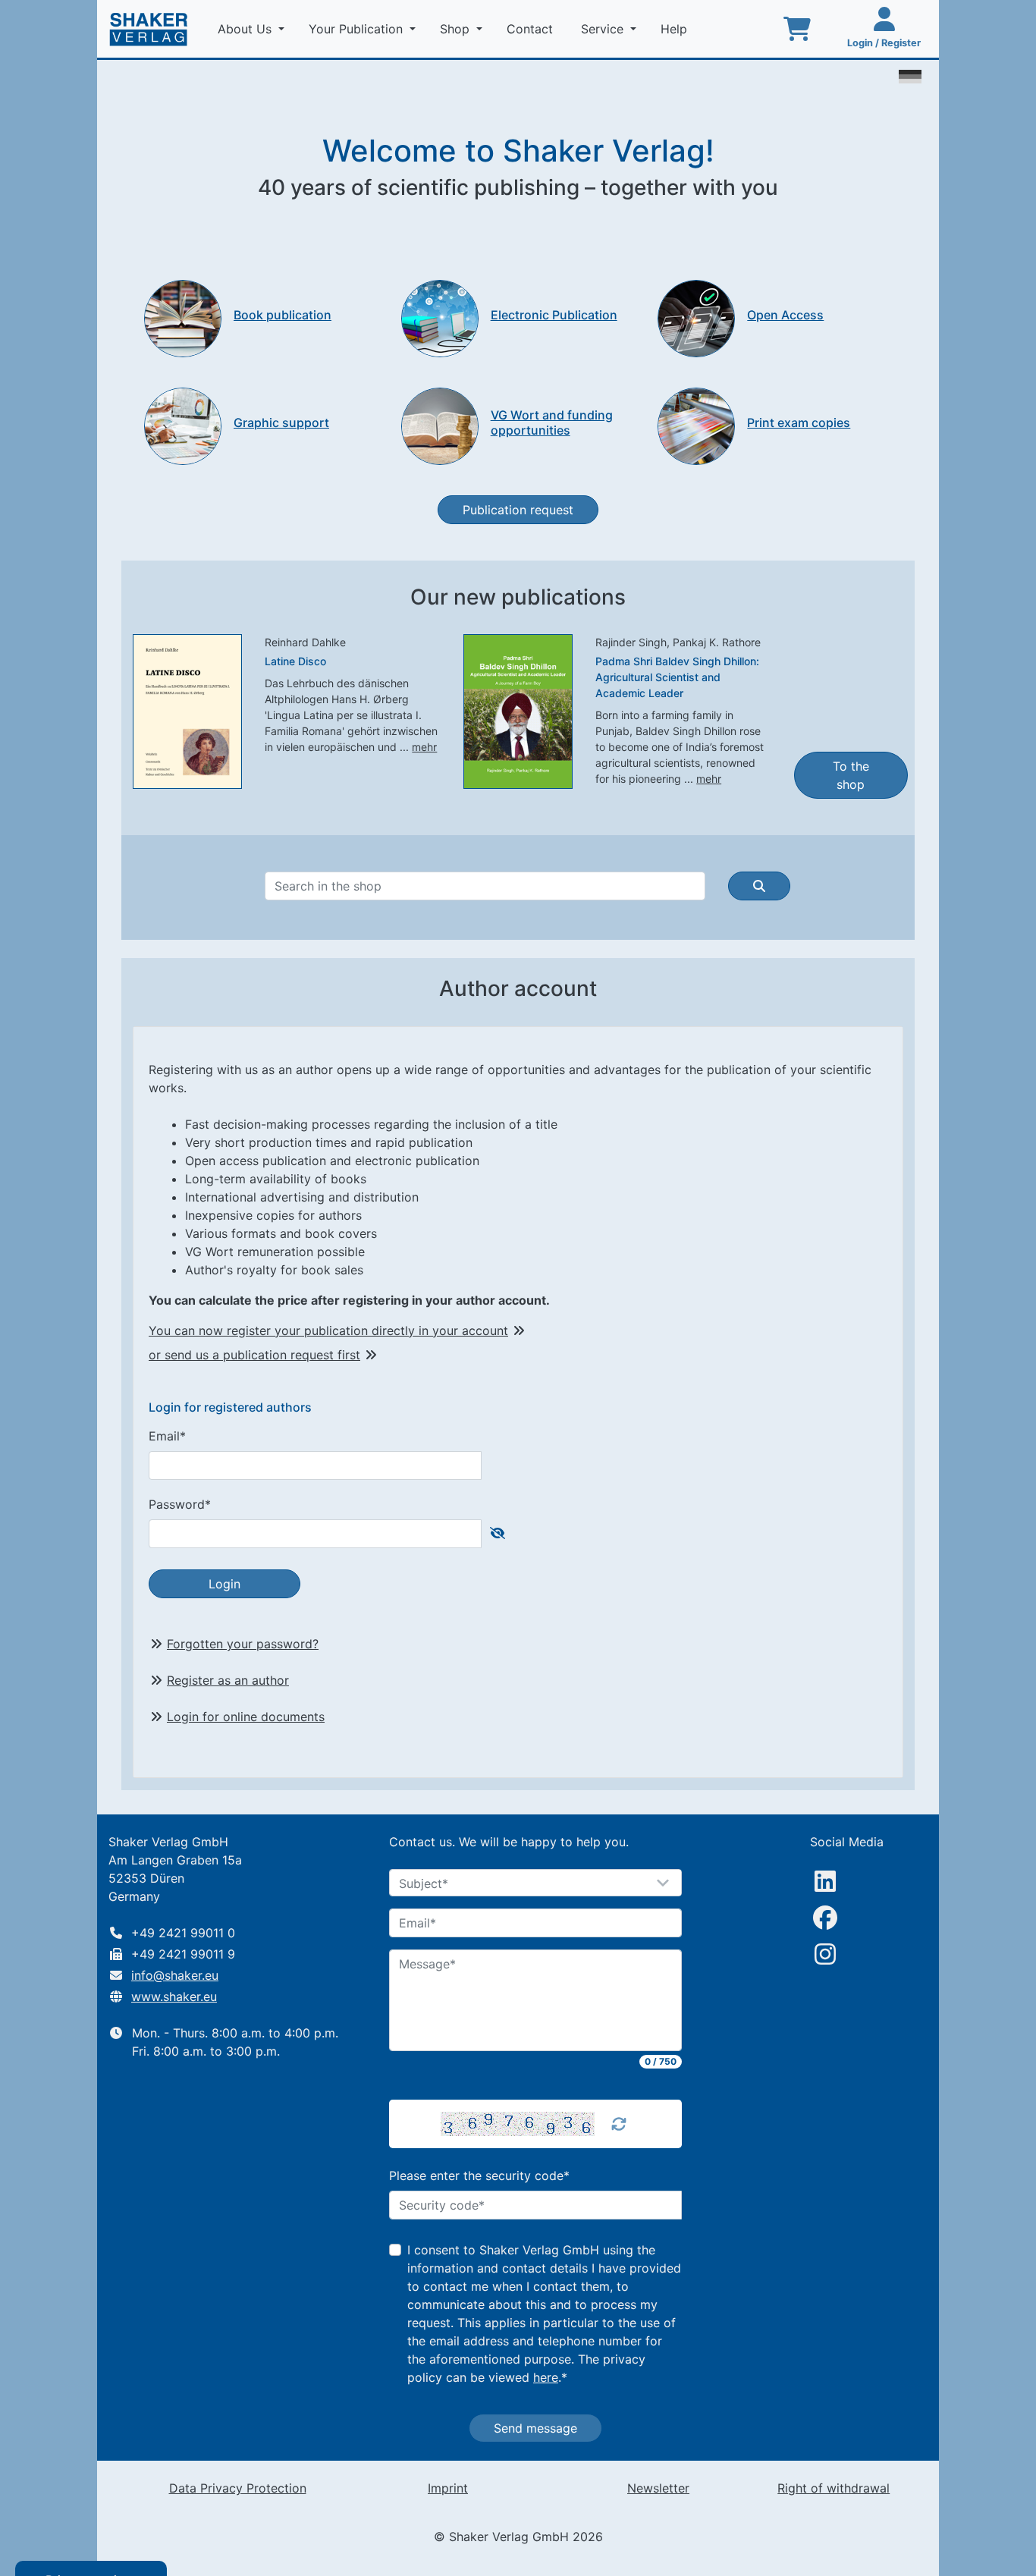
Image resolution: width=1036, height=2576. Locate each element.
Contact (532, 29)
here (546, 2377)
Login (224, 1584)
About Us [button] (246, 29)
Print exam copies (799, 423)
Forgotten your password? (243, 1644)
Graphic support (281, 423)
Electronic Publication (554, 315)
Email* (167, 1436)
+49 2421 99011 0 (183, 1933)
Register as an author (228, 1680)
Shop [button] (457, 29)
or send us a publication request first (254, 1355)
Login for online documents (246, 1717)
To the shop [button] (851, 775)
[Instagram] (825, 1954)
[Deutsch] (910, 75)
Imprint (448, 2488)
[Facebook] (825, 1918)
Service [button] (604, 29)
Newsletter (658, 2488)
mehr (424, 747)
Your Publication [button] (358, 29)
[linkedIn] (825, 1881)
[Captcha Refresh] (619, 2124)
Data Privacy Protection (238, 2488)
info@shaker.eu (175, 1975)
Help (676, 29)
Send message (535, 2428)
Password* (180, 1504)
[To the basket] (797, 29)
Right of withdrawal (834, 2488)
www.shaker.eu (174, 1996)
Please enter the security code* (479, 2175)
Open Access (785, 315)
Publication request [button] (518, 510)
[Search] (759, 886)
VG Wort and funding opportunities (552, 422)
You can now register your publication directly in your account (328, 1330)
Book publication (283, 315)
